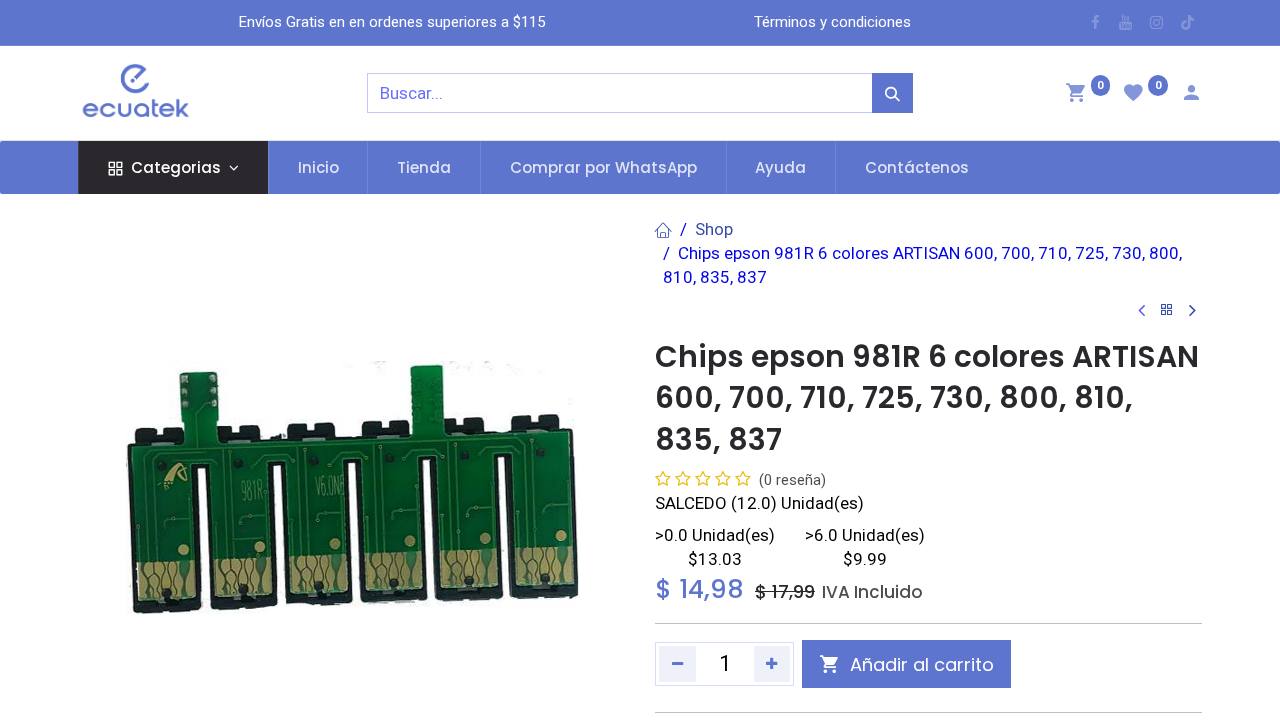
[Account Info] (1191, 95)
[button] (906, 664)
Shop (714, 229)
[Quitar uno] (677, 664)
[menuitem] (318, 167)
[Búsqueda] (892, 93)
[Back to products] (1167, 310)
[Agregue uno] (772, 664)
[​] (1095, 22)
